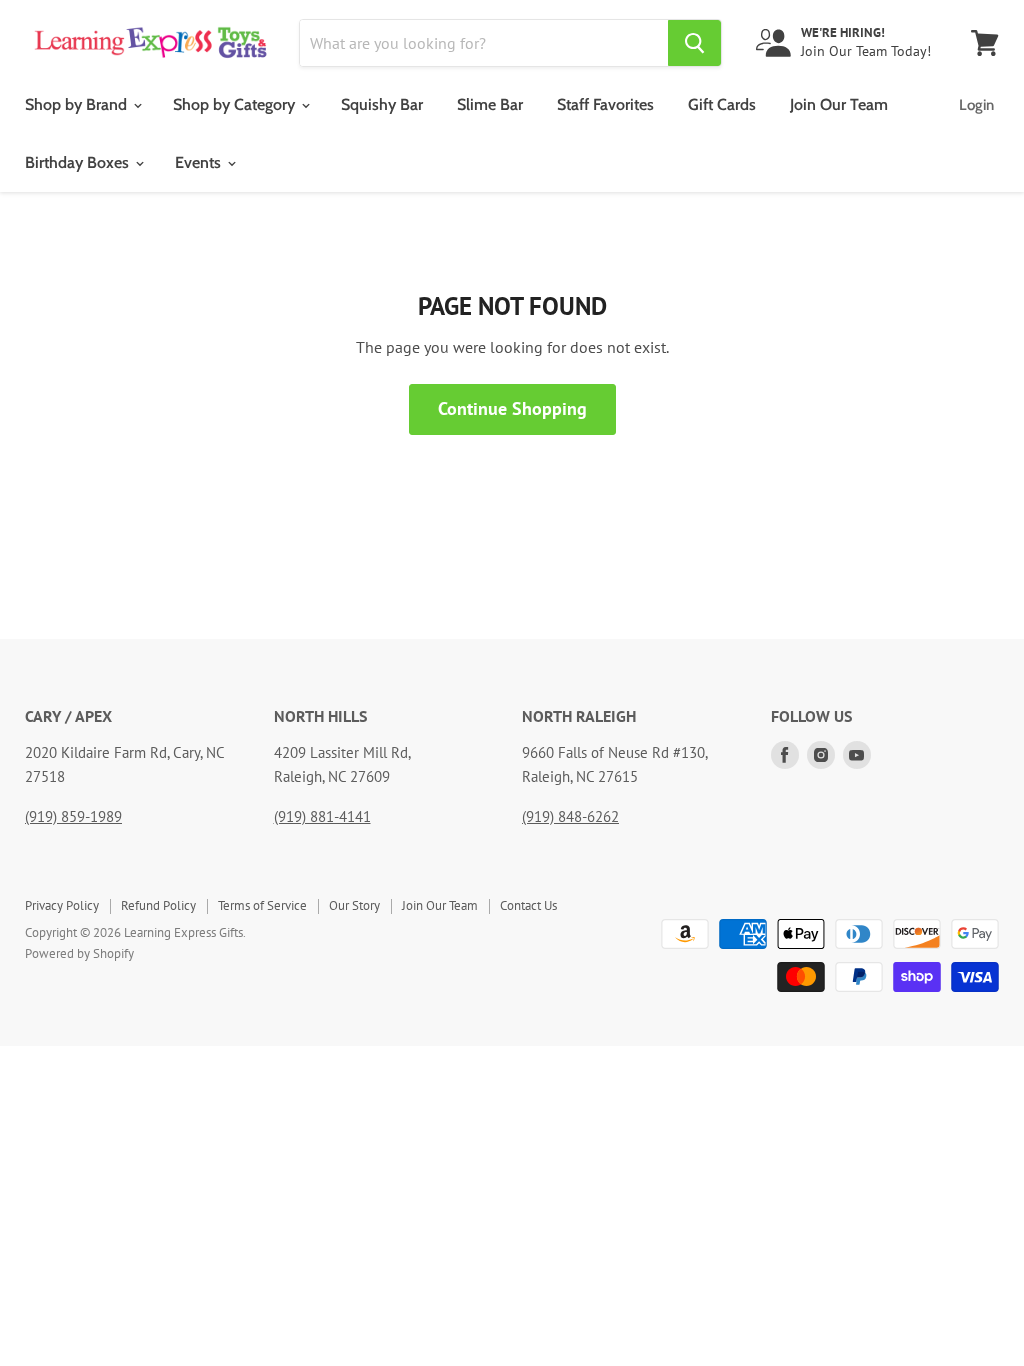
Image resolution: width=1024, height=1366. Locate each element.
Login (976, 105)
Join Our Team (839, 104)
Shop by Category (236, 104)
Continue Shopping (512, 408)
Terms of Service (262, 905)
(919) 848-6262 (570, 816)
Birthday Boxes (79, 162)
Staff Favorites (605, 104)
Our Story (354, 905)
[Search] (694, 43)
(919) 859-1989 (73, 816)
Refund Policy (158, 905)
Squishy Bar (382, 104)
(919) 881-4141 (322, 816)
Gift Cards (722, 104)
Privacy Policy (62, 905)
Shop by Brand (78, 104)
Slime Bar (490, 104)
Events (200, 162)
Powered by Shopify (79, 953)
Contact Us (528, 905)
